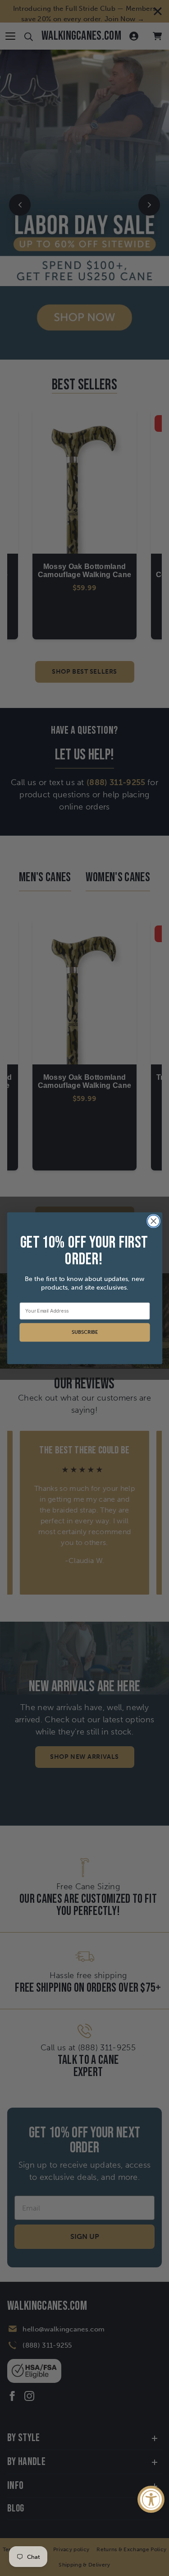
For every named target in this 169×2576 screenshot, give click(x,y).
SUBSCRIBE (84, 1332)
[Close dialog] (153, 1221)
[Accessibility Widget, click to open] (151, 2499)
